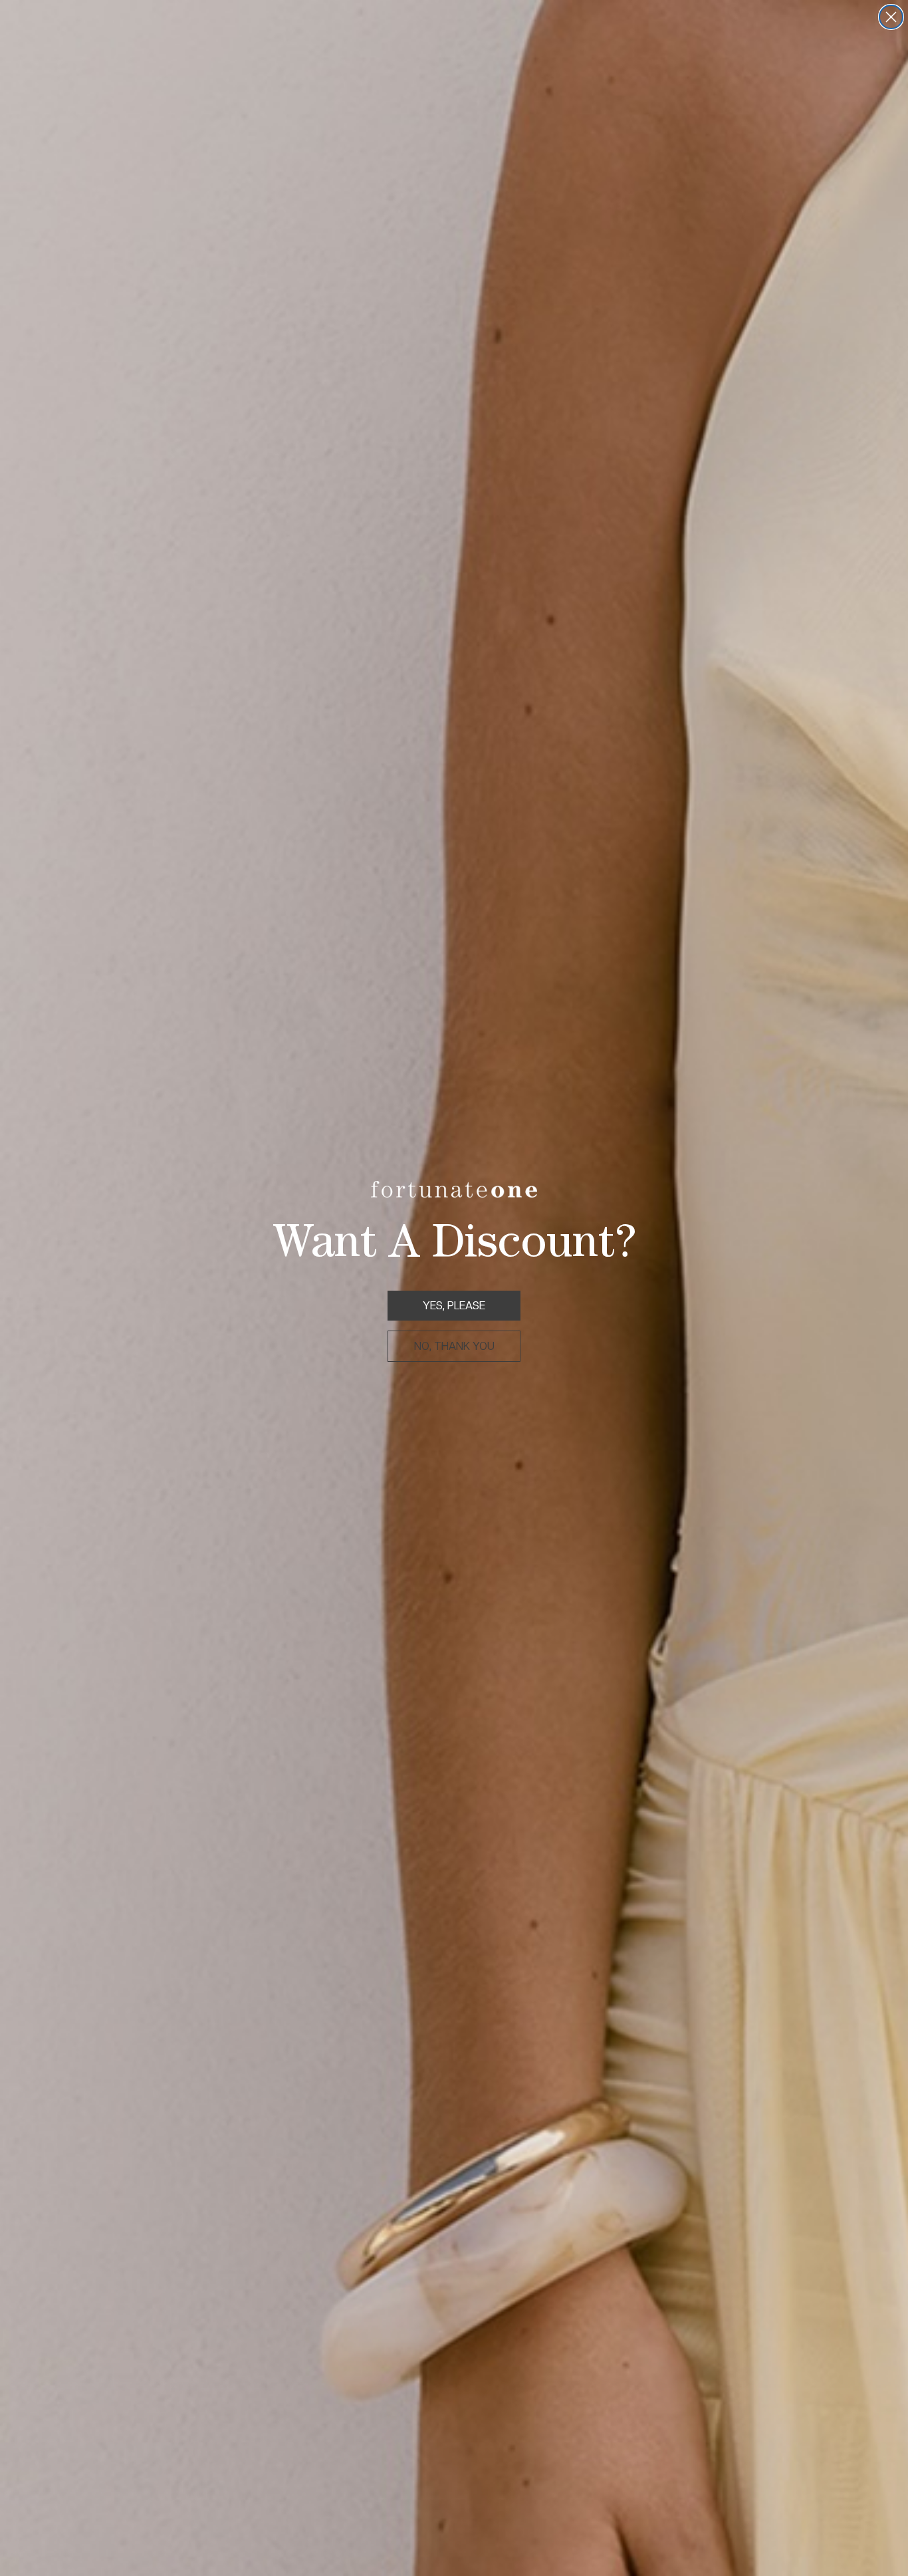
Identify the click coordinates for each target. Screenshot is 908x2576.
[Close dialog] (891, 17)
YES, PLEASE (454, 1306)
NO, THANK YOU (454, 1346)
